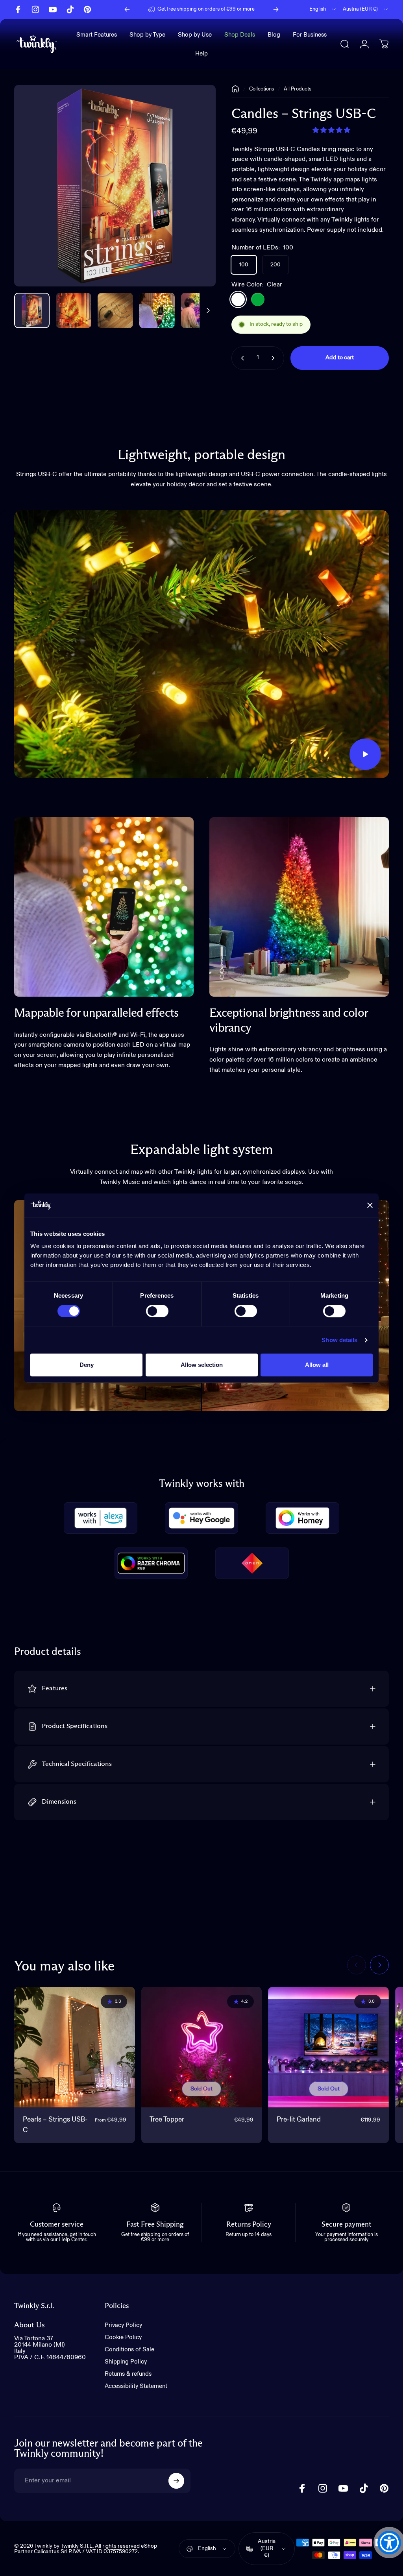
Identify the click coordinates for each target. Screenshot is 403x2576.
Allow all (317, 1365)
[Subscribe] (176, 2481)
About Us (30, 2325)
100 (244, 265)
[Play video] (201, 644)
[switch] (157, 1311)
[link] (104, 907)
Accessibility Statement (136, 2386)
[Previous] (127, 9)
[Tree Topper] (202, 2047)
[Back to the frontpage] (235, 89)
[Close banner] (370, 1205)
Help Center (210, 12)
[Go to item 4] (199, 310)
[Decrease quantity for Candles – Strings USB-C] (241, 358)
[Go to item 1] (74, 310)
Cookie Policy (123, 2337)
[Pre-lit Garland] (328, 2047)
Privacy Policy (123, 2325)
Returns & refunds (128, 2374)
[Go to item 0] (32, 310)
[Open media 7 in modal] (115, 186)
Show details (339, 1340)
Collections (262, 89)
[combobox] (323, 9)
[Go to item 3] (157, 310)
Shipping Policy (126, 2362)
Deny (87, 1365)
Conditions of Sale (129, 2350)
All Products (298, 89)
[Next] (276, 9)
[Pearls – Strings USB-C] (75, 2047)
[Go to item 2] (115, 310)
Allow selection (202, 1365)
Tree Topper (167, 2120)
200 (275, 265)
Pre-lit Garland (299, 2120)
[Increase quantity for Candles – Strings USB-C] (275, 358)
